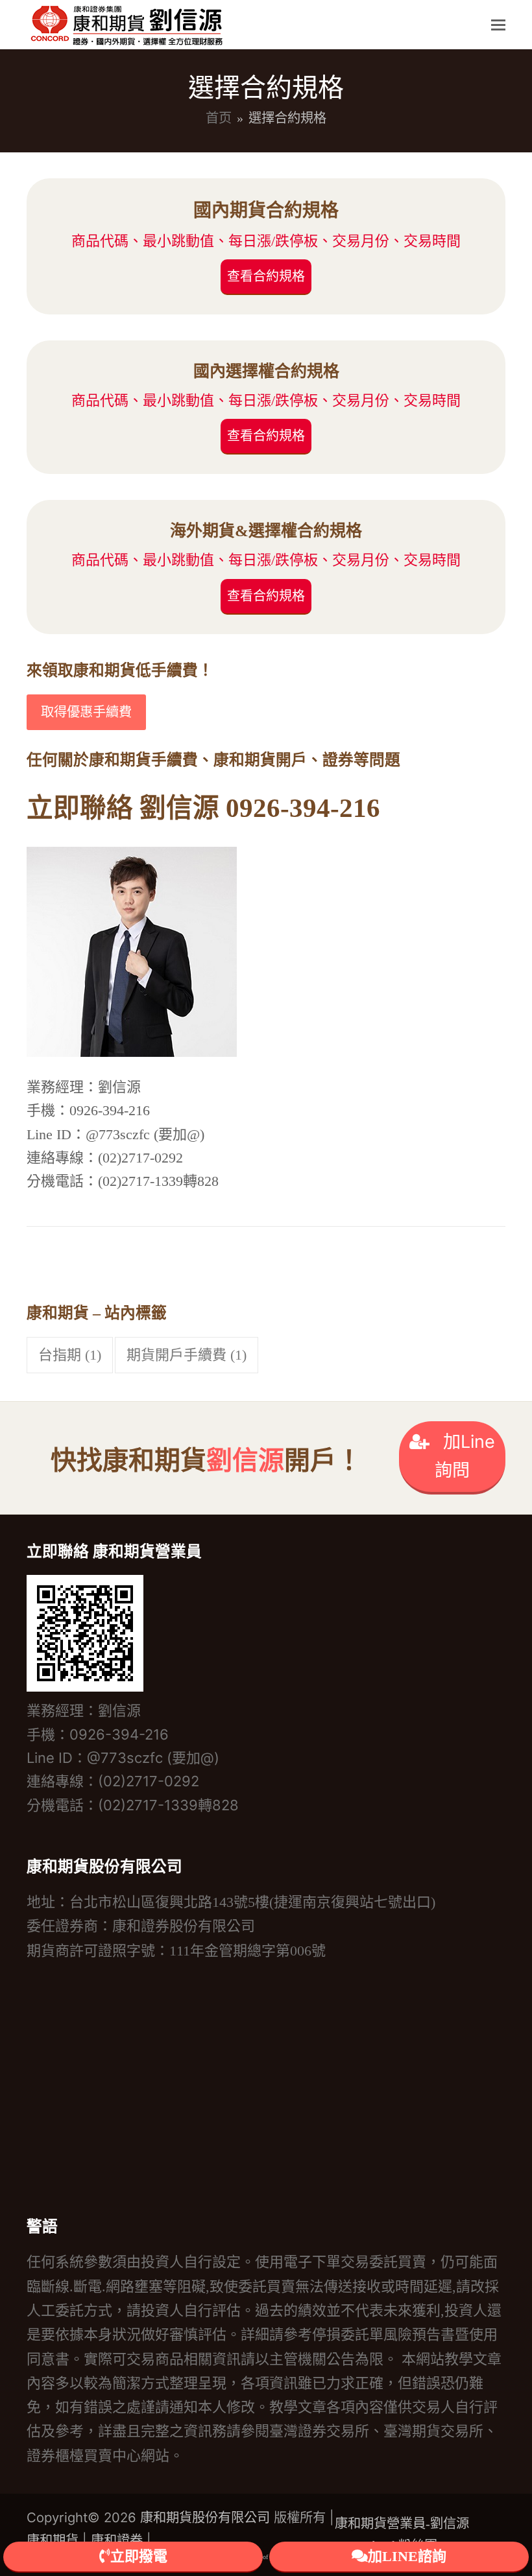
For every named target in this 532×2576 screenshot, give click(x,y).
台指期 (70, 1355)
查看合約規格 (266, 276)
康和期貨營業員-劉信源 (402, 2523)
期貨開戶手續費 (187, 1355)
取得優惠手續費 (86, 712)
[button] (498, 25)
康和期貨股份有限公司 (205, 2518)
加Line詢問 (465, 1456)
